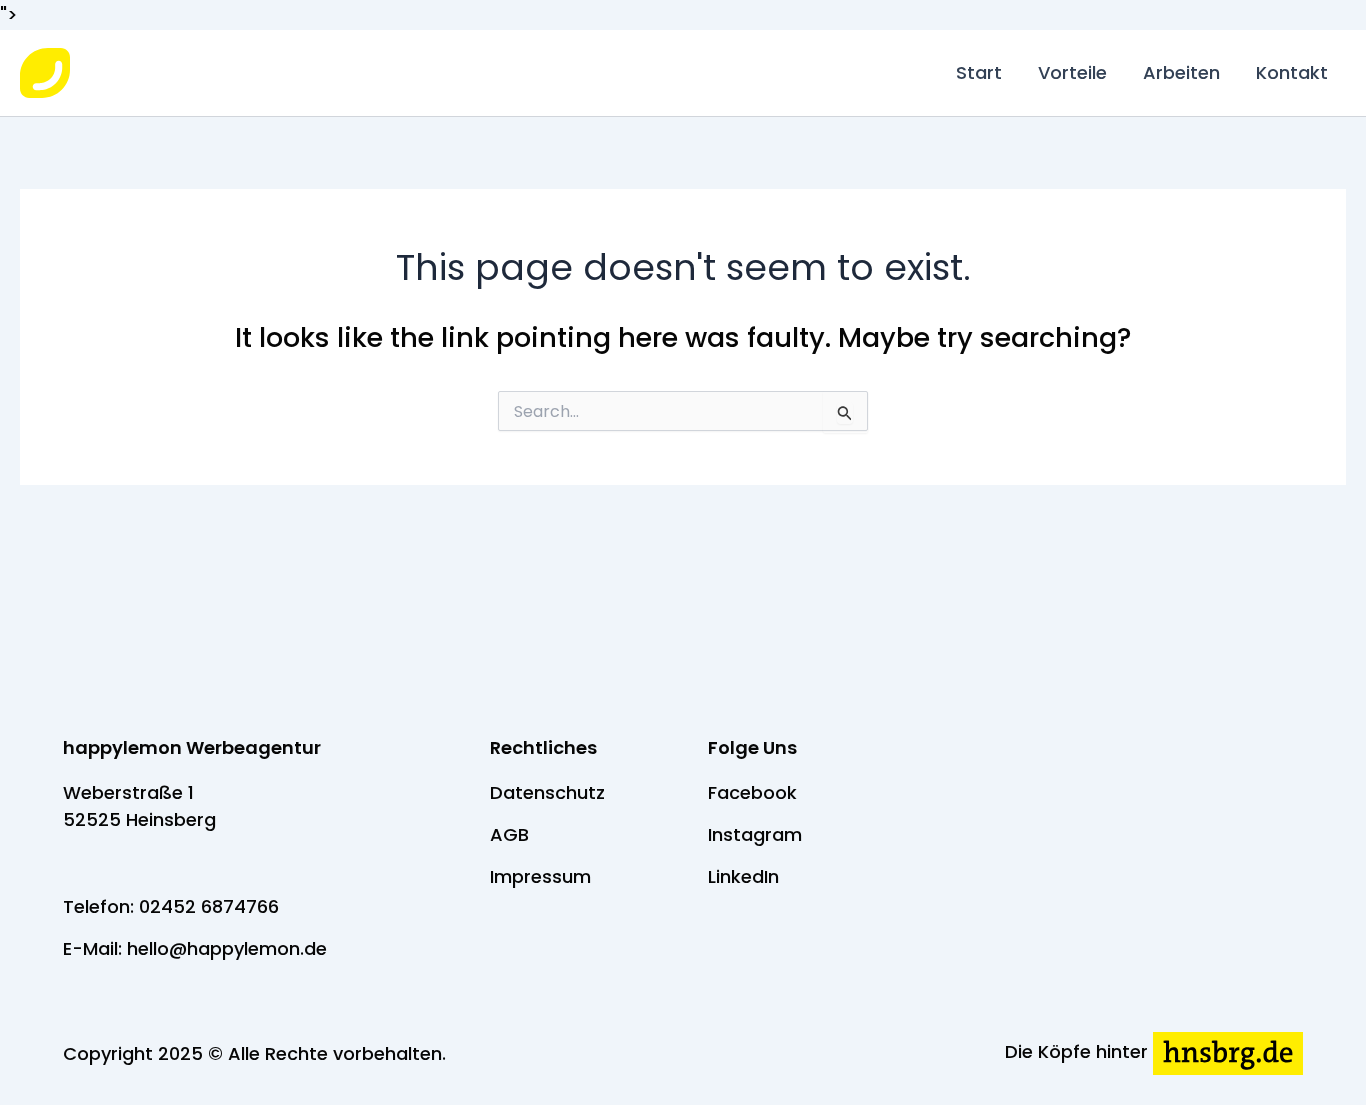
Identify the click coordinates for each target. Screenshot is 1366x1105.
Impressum (540, 876)
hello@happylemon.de (227, 948)
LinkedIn (743, 876)
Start (979, 72)
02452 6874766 (209, 906)
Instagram (755, 834)
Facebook (752, 792)
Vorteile (1072, 72)
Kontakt (1292, 72)
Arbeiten (1181, 72)
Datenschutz (547, 792)
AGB (509, 834)
